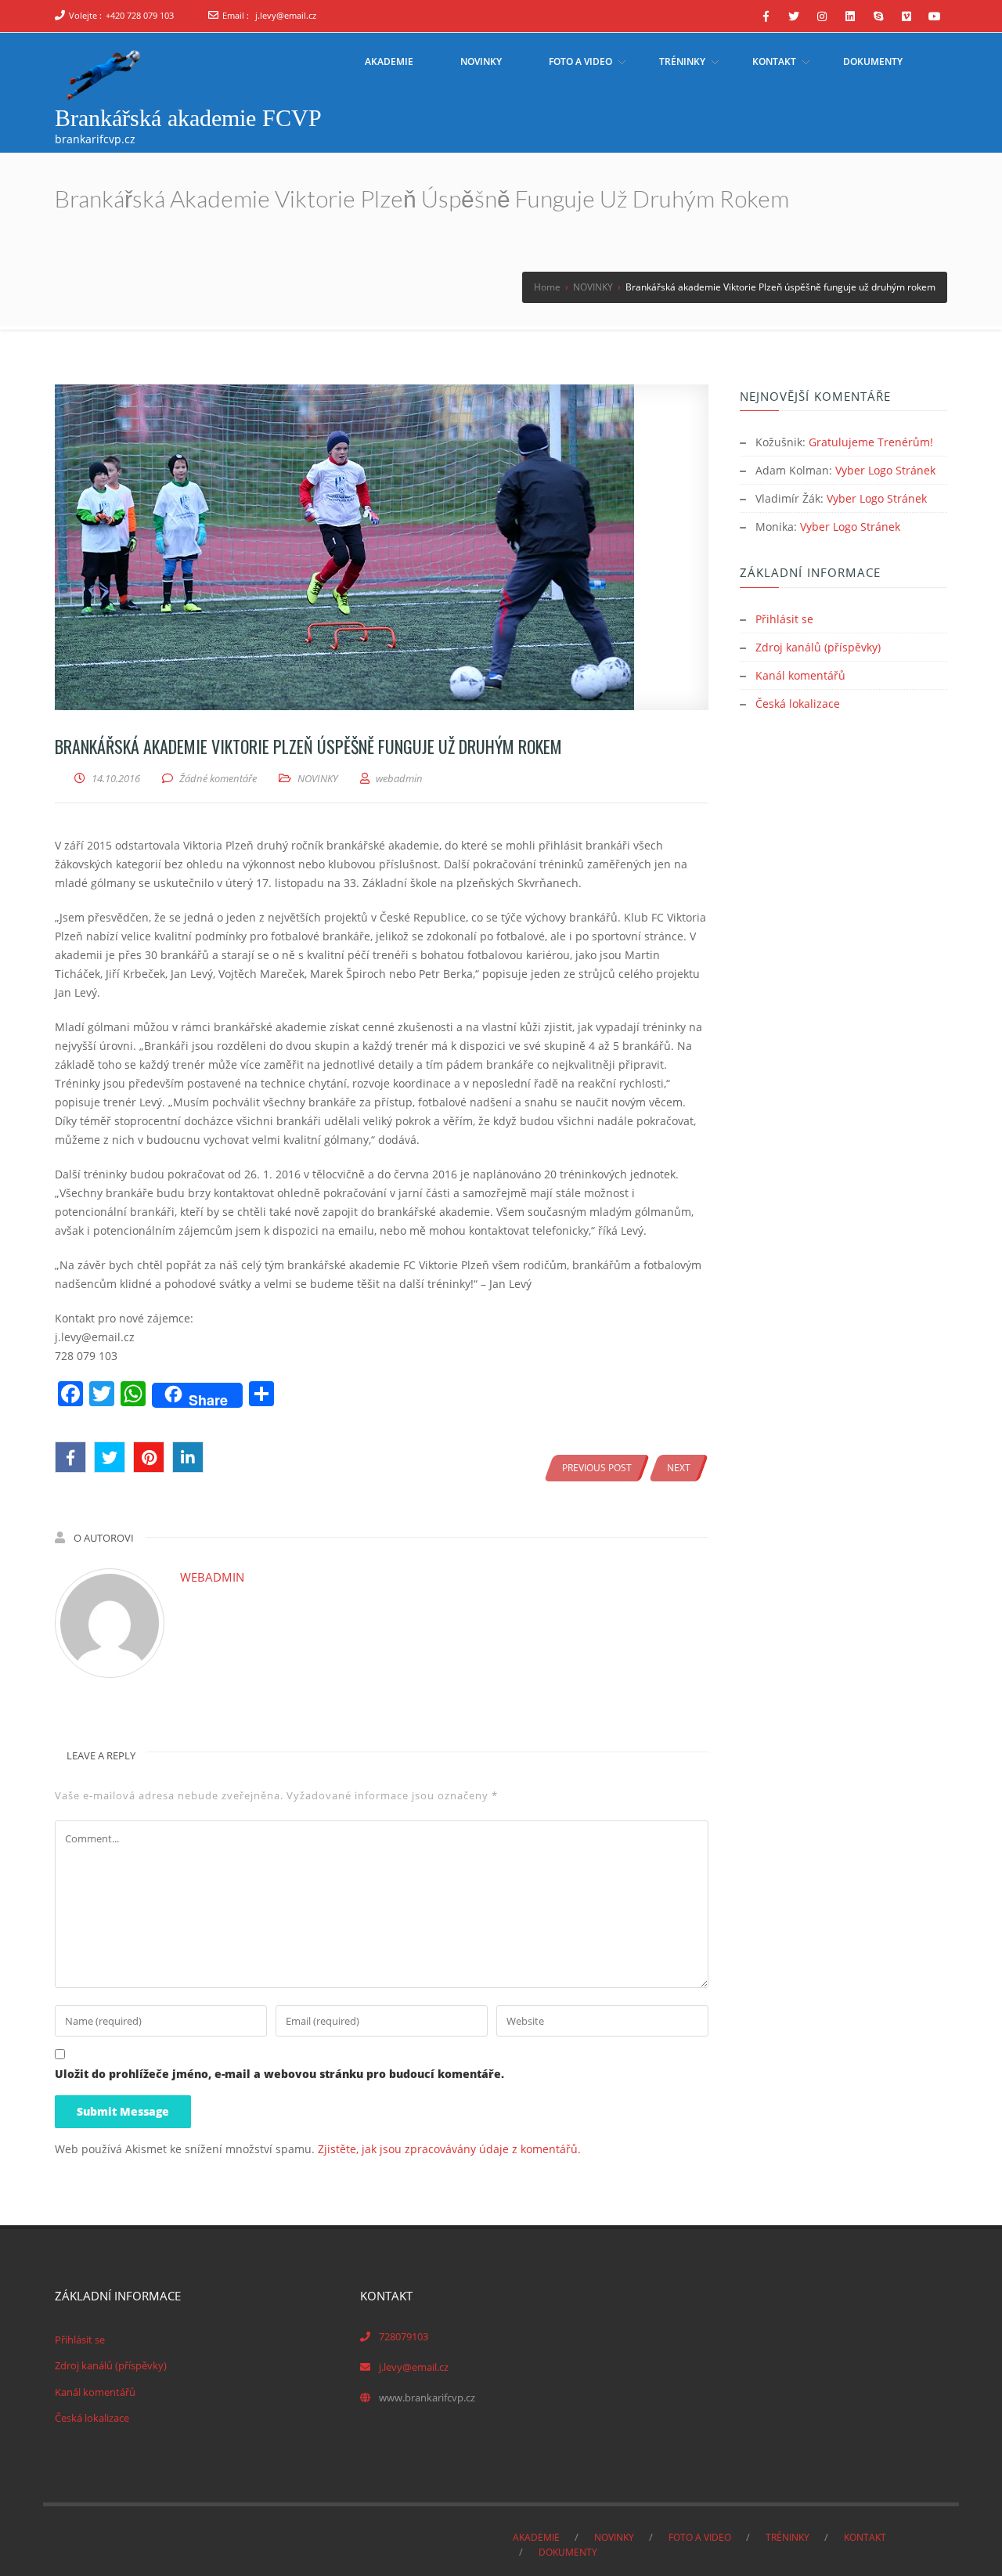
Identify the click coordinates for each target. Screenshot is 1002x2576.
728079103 (404, 2336)
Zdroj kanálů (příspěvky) (818, 647)
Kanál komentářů (800, 675)
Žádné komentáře (218, 778)
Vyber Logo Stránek (885, 470)
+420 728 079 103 (140, 15)
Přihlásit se (784, 619)
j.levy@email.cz (286, 15)
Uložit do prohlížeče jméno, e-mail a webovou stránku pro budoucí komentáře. (279, 2074)
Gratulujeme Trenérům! (871, 442)
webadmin (212, 1577)
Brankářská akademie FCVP (188, 118)
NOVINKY (318, 778)
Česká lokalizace (798, 704)
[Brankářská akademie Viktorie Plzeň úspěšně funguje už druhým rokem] (382, 547)
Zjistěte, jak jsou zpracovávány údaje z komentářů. (449, 2149)
